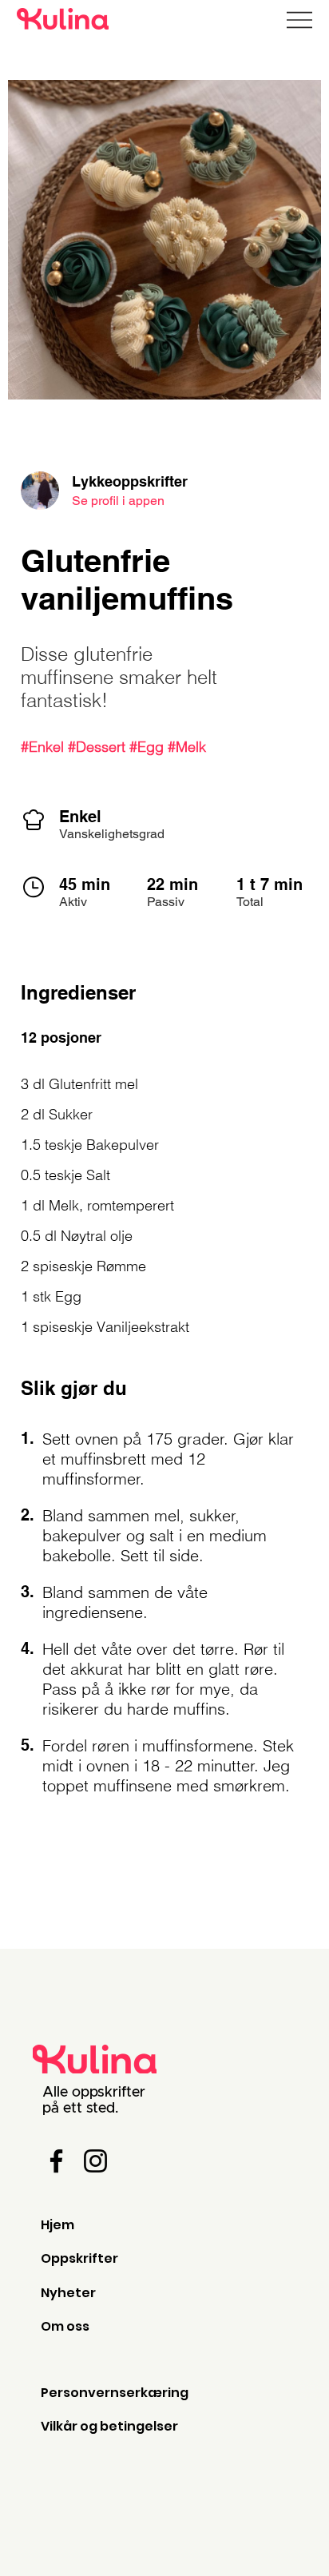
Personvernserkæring (115, 2393)
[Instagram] (95, 2161)
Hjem (57, 2225)
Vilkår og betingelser (109, 2426)
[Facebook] (56, 2161)
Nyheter (68, 2293)
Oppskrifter (79, 2258)
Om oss (65, 2326)
